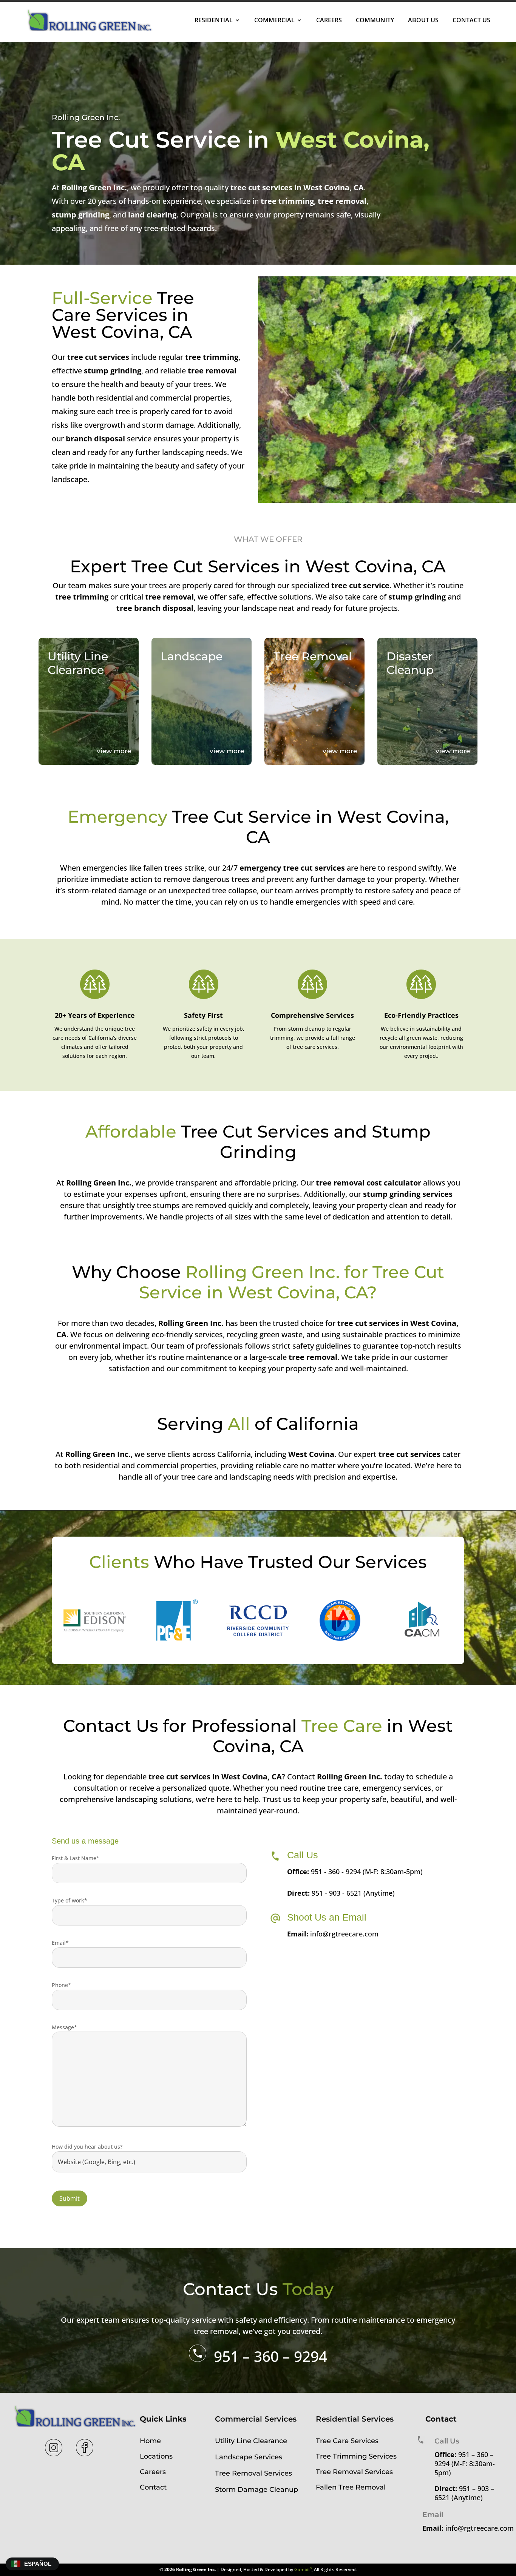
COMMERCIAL (274, 20)
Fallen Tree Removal (351, 2487)
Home (150, 2441)
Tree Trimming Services (356, 2456)
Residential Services (355, 2419)
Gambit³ (303, 2569)
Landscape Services (249, 2457)
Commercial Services (256, 2419)
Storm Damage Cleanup (256, 2490)
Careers (153, 2472)
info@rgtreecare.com (344, 1934)
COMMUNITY (375, 20)
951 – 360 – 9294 (270, 2356)
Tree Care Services (347, 2441)
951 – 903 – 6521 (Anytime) (464, 2493)
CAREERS (329, 20)
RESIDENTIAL (214, 20)
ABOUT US (423, 20)
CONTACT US (471, 20)
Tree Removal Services (253, 2473)
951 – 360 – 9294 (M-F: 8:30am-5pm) (465, 2463)
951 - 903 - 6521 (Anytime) (353, 1893)
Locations (156, 2456)
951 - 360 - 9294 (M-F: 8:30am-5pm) (367, 1871)
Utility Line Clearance (251, 2441)
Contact (153, 2487)
